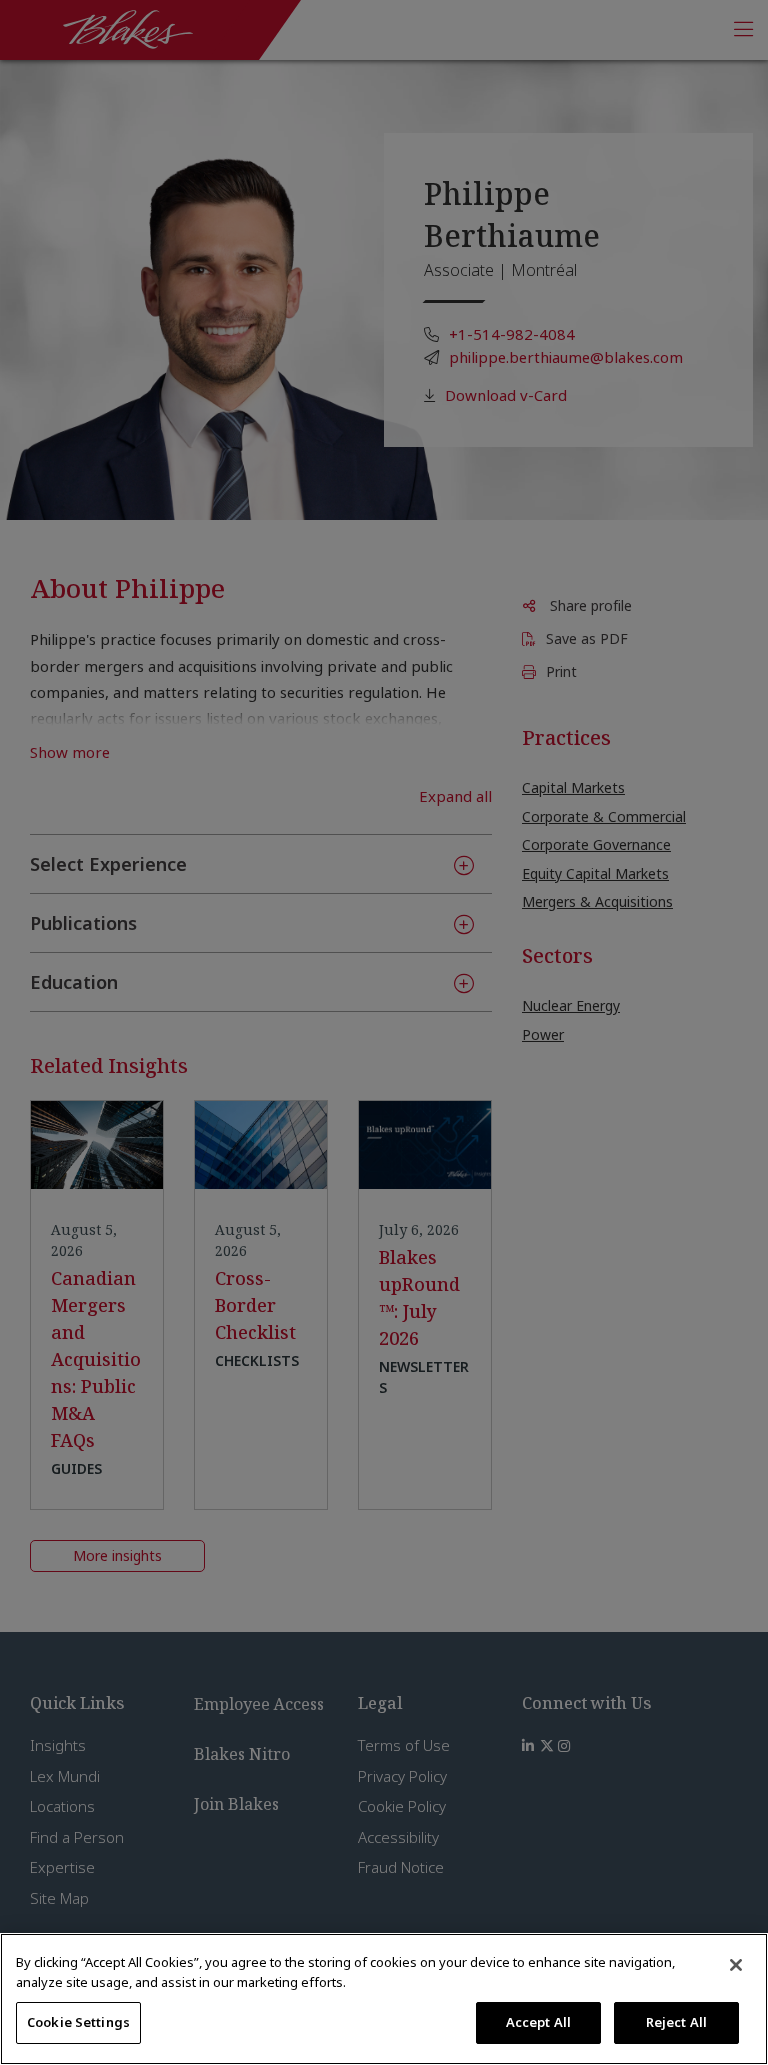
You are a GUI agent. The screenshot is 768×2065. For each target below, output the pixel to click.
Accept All (538, 2022)
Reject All (676, 2022)
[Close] (736, 1965)
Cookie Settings (78, 2022)
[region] (384, 1999)
